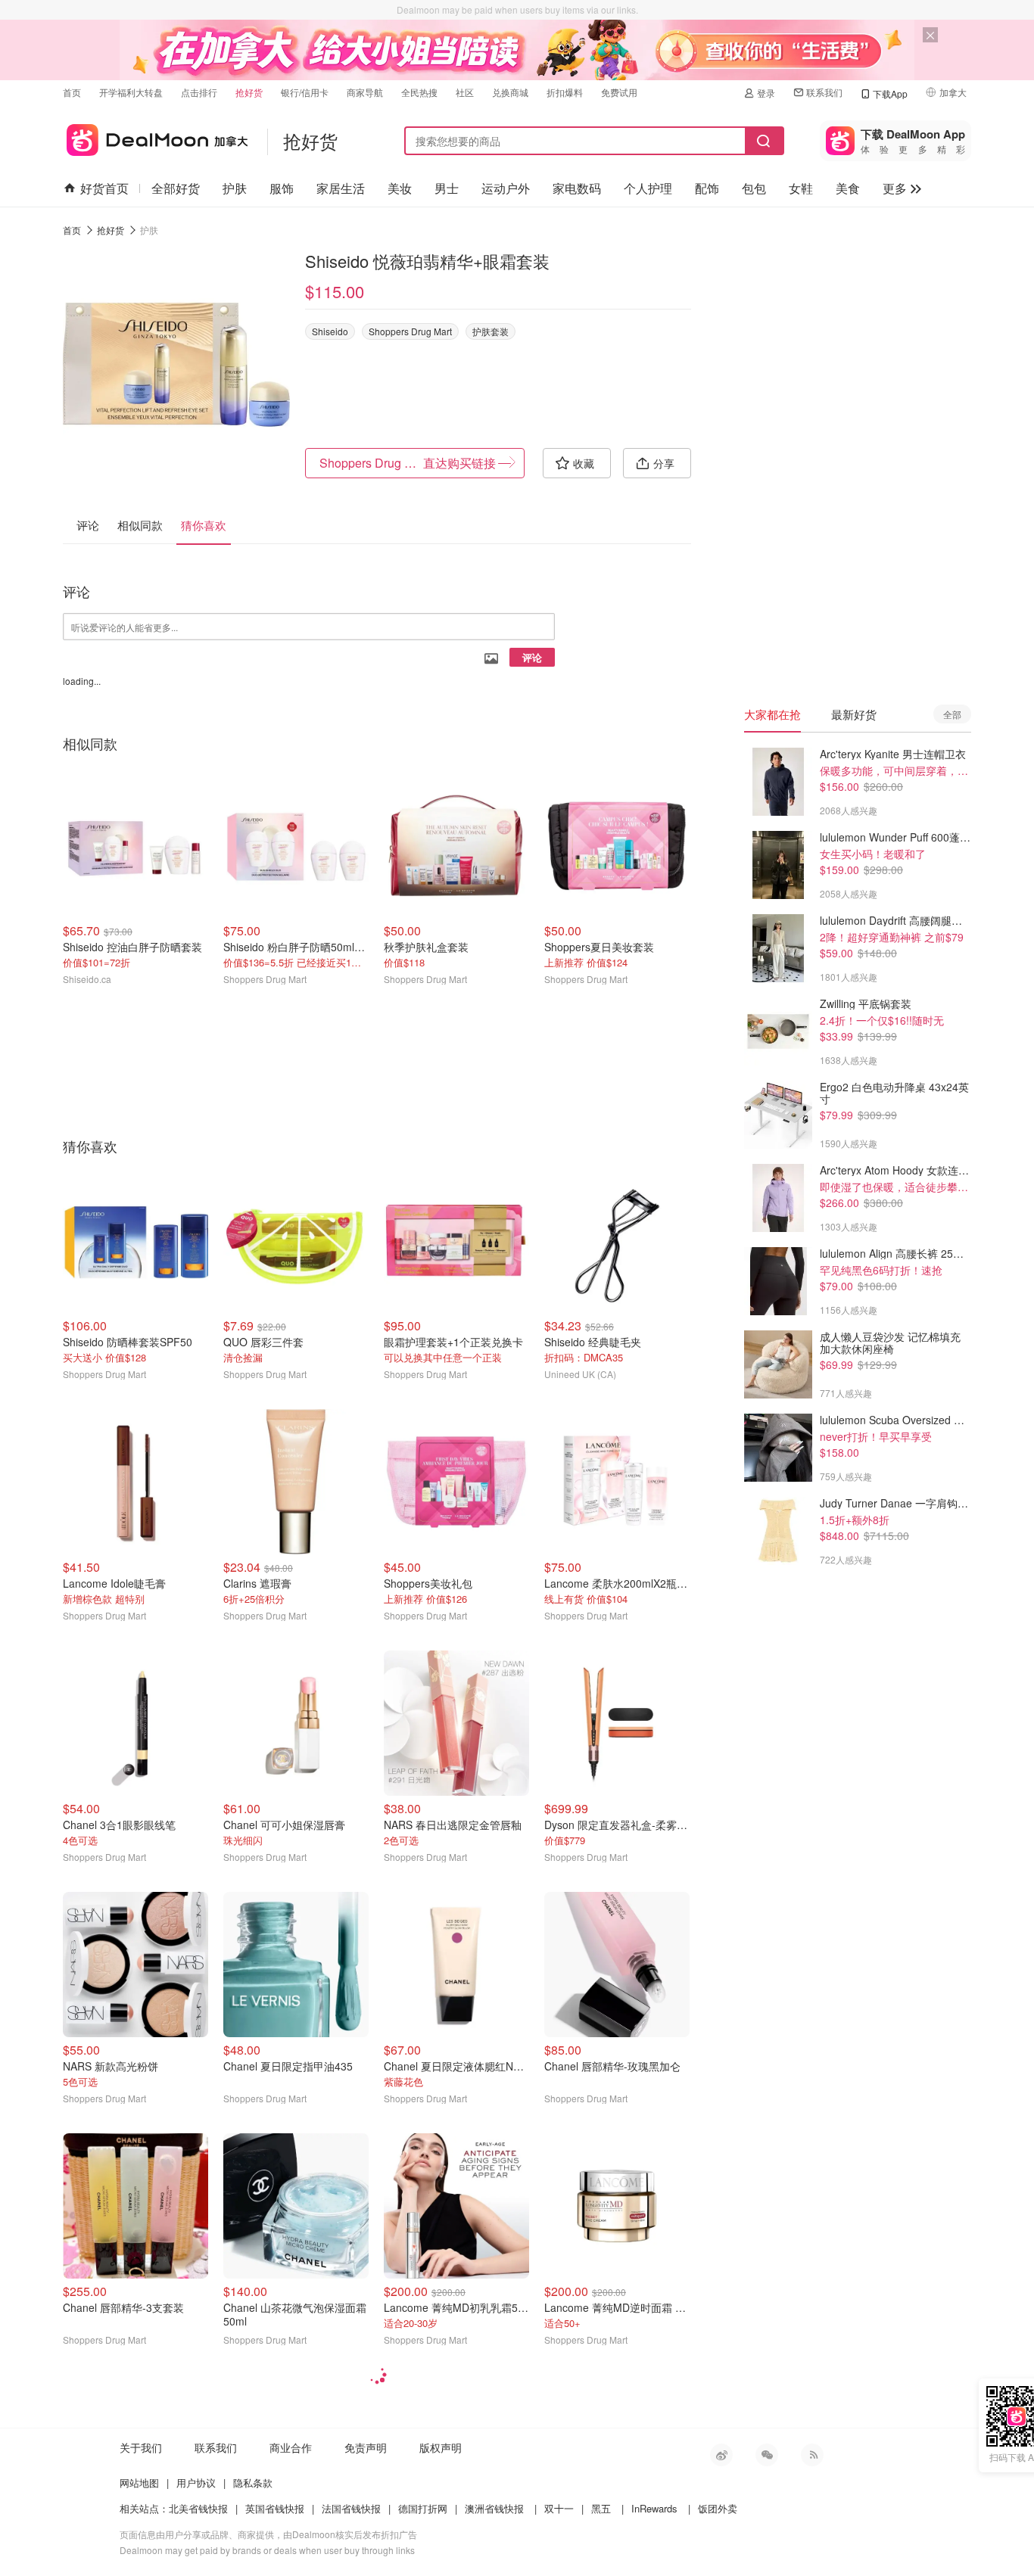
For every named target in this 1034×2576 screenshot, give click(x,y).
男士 (447, 188)
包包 (754, 188)
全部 (952, 714)
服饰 (282, 188)
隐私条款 (253, 2483)
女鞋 (801, 188)
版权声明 (441, 2447)
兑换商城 (510, 92)
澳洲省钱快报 (494, 2508)
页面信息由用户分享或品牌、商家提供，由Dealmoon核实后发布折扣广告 (268, 2534)
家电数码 (577, 188)
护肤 (235, 188)
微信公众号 (767, 2455)
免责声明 (366, 2447)
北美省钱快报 (198, 2508)
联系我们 (824, 92)
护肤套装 (491, 331)
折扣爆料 (565, 92)
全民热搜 (419, 92)
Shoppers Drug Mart (410, 331)
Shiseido (330, 331)
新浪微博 (721, 2455)
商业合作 (291, 2447)
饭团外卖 (718, 2508)
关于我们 (141, 2447)
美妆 (400, 188)
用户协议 (196, 2483)
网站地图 (139, 2483)
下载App (890, 93)
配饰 (707, 188)
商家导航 (365, 92)
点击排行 (199, 92)
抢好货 (249, 92)
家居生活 (341, 188)
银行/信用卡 (305, 92)
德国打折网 (423, 2508)
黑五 (601, 2508)
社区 (465, 92)
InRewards (654, 2508)
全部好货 (176, 188)
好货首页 (104, 188)
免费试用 (619, 92)
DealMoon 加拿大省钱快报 (156, 137)
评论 (532, 657)
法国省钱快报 (351, 2508)
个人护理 (648, 188)
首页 (72, 92)
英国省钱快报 (275, 2508)
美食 (848, 188)
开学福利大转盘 (131, 92)
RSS (812, 2455)
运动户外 (506, 188)
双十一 (559, 2508)
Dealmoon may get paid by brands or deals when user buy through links (267, 2550)
